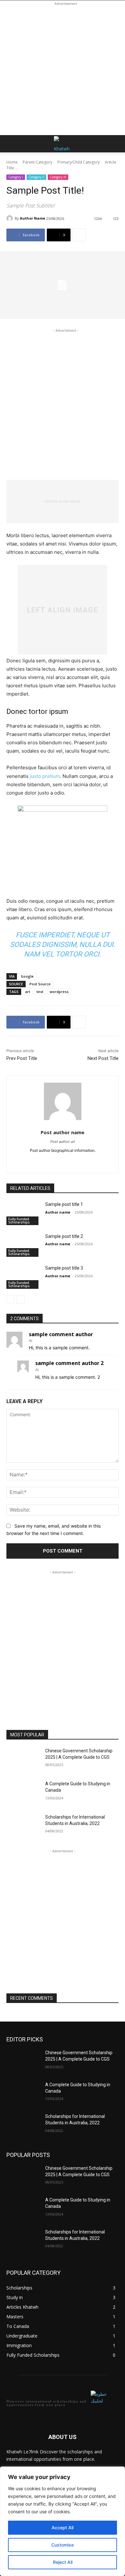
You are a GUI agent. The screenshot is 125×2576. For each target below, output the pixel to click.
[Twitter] (46, 1161)
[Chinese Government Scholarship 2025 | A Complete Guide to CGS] (23, 1760)
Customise (63, 2545)
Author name (58, 1212)
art (28, 992)
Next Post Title (103, 1058)
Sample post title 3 (64, 1268)
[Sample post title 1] (23, 1213)
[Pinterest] (57, 1161)
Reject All (63, 2562)
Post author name (63, 1132)
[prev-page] (10, 1299)
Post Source (40, 984)
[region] (63, 2521)
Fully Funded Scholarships (19, 1221)
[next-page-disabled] (21, 1299)
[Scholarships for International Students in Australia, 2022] (23, 1826)
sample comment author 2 (69, 1363)
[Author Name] (11, 218)
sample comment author (61, 1334)
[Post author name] (63, 1101)
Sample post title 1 (64, 1204)
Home (12, 162)
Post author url (63, 1142)
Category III (58, 177)
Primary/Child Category (79, 162)
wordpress (59, 992)
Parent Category (37, 162)
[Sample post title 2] (23, 1245)
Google (27, 976)
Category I (16, 177)
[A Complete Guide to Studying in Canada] (23, 1793)
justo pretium (45, 776)
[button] (11, 144)
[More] (79, 235)
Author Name (33, 218)
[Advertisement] (63, 69)
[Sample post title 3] (23, 1277)
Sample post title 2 (64, 1236)
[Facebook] (68, 1161)
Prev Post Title (22, 1058)
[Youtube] (79, 1161)
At (31, 1341)
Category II (36, 177)
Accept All (63, 2528)
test (40, 992)
